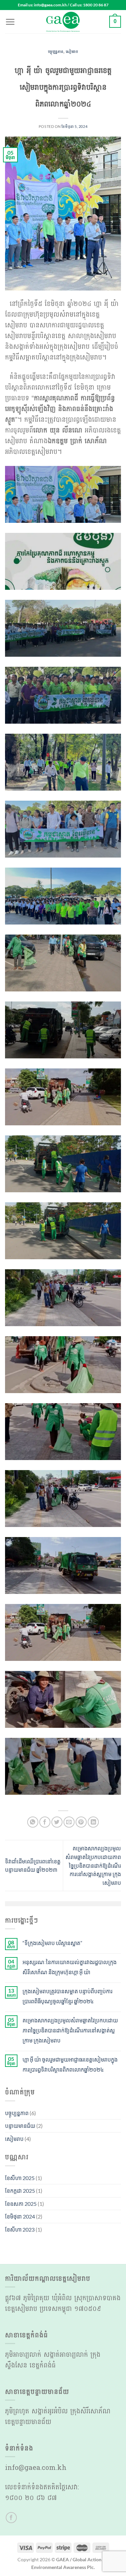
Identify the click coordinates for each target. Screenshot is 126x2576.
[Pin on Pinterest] (81, 1822)
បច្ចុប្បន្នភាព (56, 52)
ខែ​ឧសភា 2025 (21, 2204)
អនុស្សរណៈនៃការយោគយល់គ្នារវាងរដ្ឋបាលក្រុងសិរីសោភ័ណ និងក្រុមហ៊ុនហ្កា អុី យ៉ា (70, 1967)
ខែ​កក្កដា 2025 (20, 2191)
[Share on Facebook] (45, 1822)
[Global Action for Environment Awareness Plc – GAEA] (63, 22)
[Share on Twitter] (57, 1822)
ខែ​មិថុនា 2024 (20, 2216)
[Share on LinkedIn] (93, 1822)
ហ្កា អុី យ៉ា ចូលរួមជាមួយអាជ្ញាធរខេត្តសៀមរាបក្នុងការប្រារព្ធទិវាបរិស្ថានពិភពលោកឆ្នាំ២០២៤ (70, 2064)
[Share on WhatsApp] (33, 1822)
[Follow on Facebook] (11, 2518)
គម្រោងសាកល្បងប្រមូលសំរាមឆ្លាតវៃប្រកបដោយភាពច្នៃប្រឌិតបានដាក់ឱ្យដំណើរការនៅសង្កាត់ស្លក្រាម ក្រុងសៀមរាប (93, 1865)
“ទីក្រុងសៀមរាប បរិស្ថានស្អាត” (52, 1943)
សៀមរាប (72, 52)
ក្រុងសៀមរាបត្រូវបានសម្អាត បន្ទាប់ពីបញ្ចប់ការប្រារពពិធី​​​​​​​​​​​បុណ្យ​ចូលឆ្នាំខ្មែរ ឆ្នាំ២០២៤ (68, 1996)
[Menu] (10, 22)
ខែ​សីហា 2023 (20, 2229)
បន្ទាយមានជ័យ (20, 2126)
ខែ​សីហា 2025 (20, 2178)
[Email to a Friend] (69, 1822)
